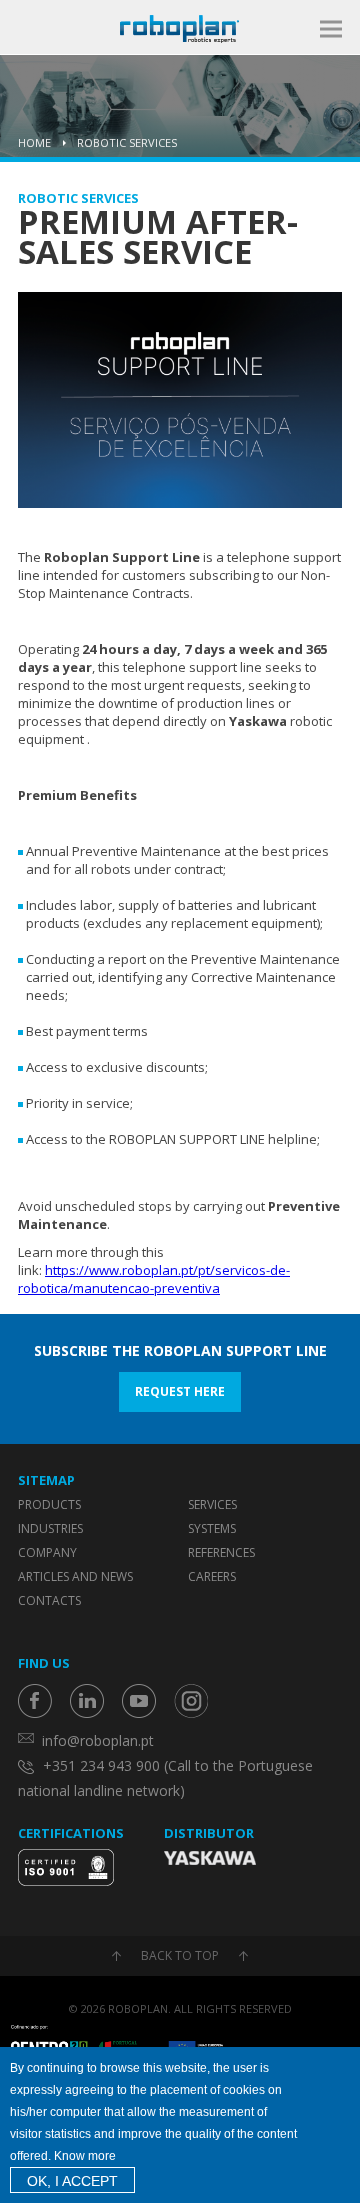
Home (34, 142)
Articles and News (75, 1576)
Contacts (49, 1600)
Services (212, 1504)
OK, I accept (72, 2181)
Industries (50, 1528)
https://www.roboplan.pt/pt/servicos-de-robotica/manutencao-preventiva (154, 1279)
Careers (212, 1576)
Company (47, 1552)
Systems (212, 1528)
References (221, 1552)
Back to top (180, 1955)
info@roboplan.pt (98, 1740)
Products (49, 1504)
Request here (180, 1391)
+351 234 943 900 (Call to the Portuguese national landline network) (165, 1778)
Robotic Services (127, 142)
